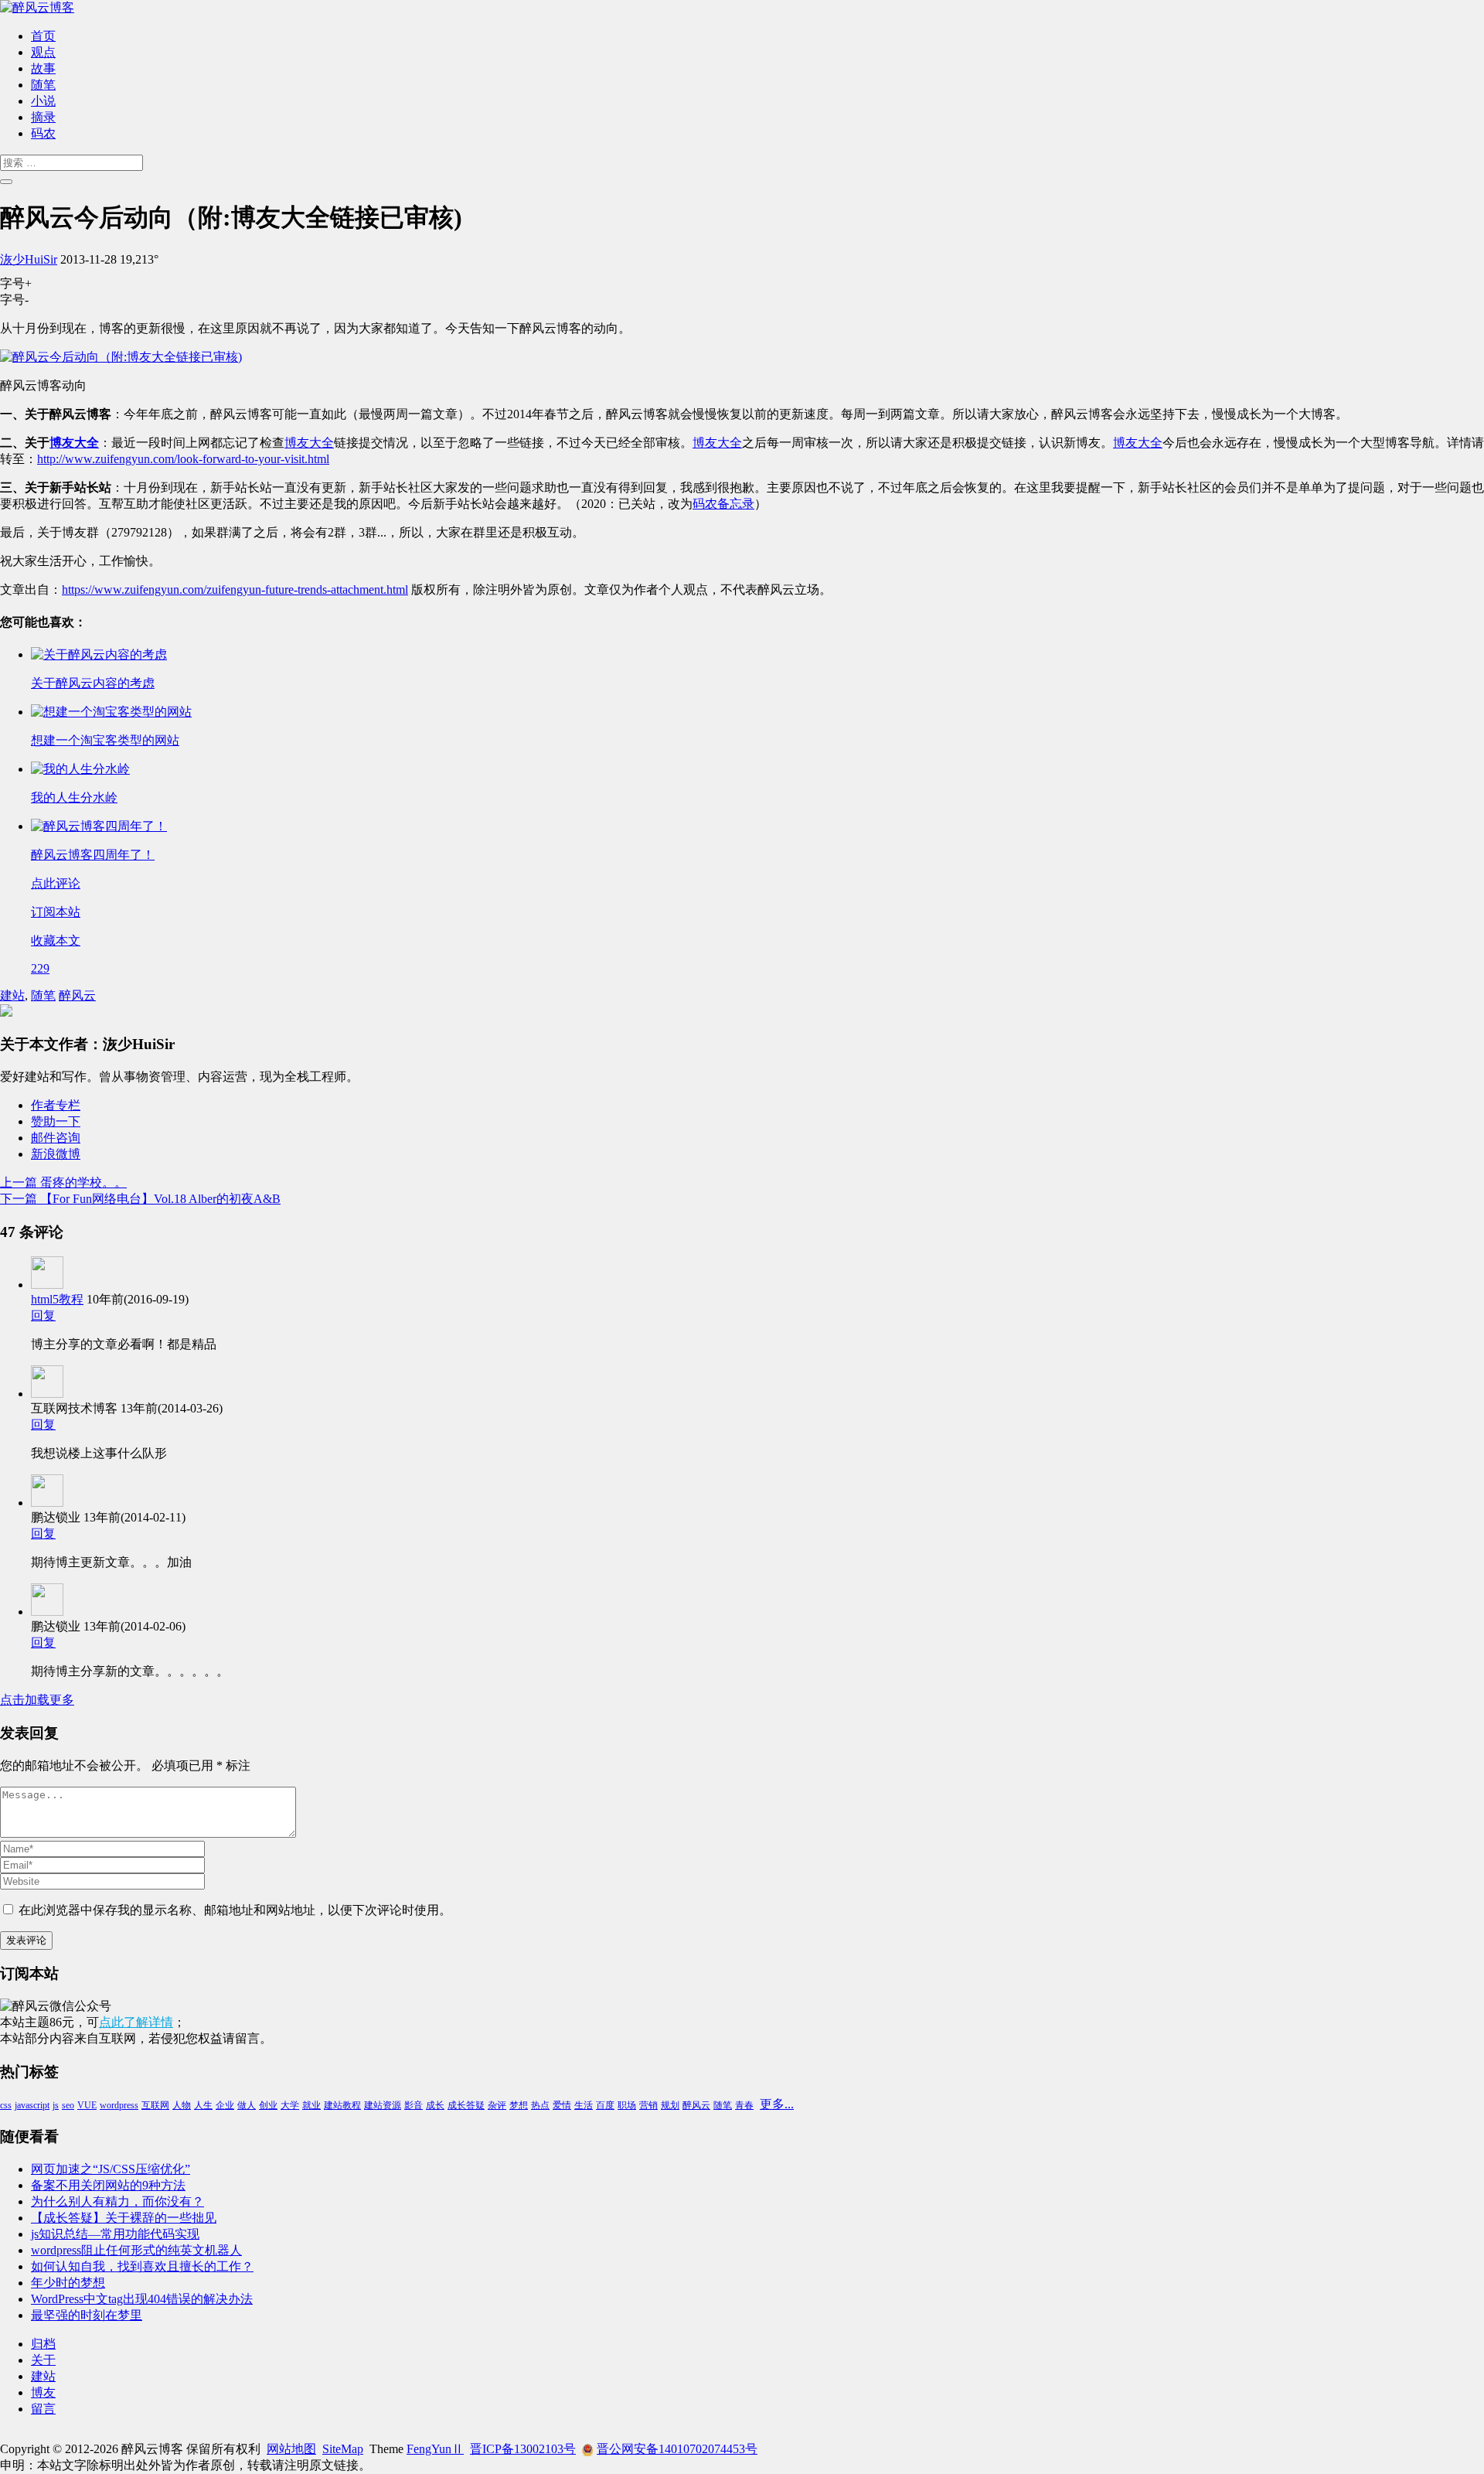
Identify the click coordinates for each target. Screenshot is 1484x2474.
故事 (43, 68)
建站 (12, 995)
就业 (311, 2105)
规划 (670, 2105)
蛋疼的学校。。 (63, 1182)
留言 (43, 2409)
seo (68, 2105)
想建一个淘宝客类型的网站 (105, 740)
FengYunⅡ (435, 2449)
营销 (648, 2105)
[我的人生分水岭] (80, 769)
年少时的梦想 (68, 2283)
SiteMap (343, 2449)
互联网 (155, 2105)
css (6, 2105)
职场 (627, 2105)
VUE (87, 2105)
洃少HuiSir (29, 259)
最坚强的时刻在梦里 (87, 2315)
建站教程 (342, 2105)
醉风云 (77, 995)
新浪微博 (56, 1154)
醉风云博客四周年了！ (93, 855)
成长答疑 (466, 2105)
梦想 (519, 2105)
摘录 (43, 117)
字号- (14, 300)
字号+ (16, 283)
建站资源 (383, 2105)
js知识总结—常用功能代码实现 (115, 2234)
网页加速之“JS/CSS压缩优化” (111, 2169)
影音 (414, 2105)
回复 (43, 1315)
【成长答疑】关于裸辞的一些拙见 (124, 2218)
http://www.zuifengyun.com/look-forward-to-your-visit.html (183, 459)
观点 (43, 52)
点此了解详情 (136, 2022)
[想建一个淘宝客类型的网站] (111, 712)
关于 (43, 2360)
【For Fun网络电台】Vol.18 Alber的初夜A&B (140, 1199)
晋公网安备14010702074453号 (677, 2449)
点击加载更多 (37, 1700)
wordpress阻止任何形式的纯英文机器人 (136, 2250)
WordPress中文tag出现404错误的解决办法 (142, 2299)
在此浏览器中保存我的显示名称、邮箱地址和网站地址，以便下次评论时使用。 (235, 1910)
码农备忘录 (723, 504)
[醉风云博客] (37, 7)
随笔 (43, 85)
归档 (43, 2344)
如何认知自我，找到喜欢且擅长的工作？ (142, 2266)
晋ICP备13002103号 (523, 2449)
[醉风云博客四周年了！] (99, 826)
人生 (203, 2105)
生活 (584, 2105)
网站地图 (291, 2449)
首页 (43, 36)
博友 (43, 2392)
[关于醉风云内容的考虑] (99, 654)
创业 (268, 2105)
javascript (32, 2105)
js (56, 2105)
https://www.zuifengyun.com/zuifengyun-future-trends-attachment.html (235, 590)
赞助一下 (56, 1121)
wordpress (119, 2105)
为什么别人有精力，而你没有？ (117, 2201)
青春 (744, 2105)
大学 (290, 2105)
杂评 (497, 2105)
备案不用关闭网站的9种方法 (108, 2185)
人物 (182, 2105)
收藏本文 (56, 941)
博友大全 (74, 443)
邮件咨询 (56, 1138)
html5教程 (57, 1299)
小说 (43, 101)
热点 (540, 2105)
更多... (777, 2104)
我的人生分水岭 (74, 797)
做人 (247, 2105)
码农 (43, 133)
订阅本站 (56, 912)
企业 (225, 2105)
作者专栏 (56, 1105)
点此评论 (56, 883)
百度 (605, 2105)
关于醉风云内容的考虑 (93, 683)
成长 (435, 2105)
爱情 (562, 2105)
